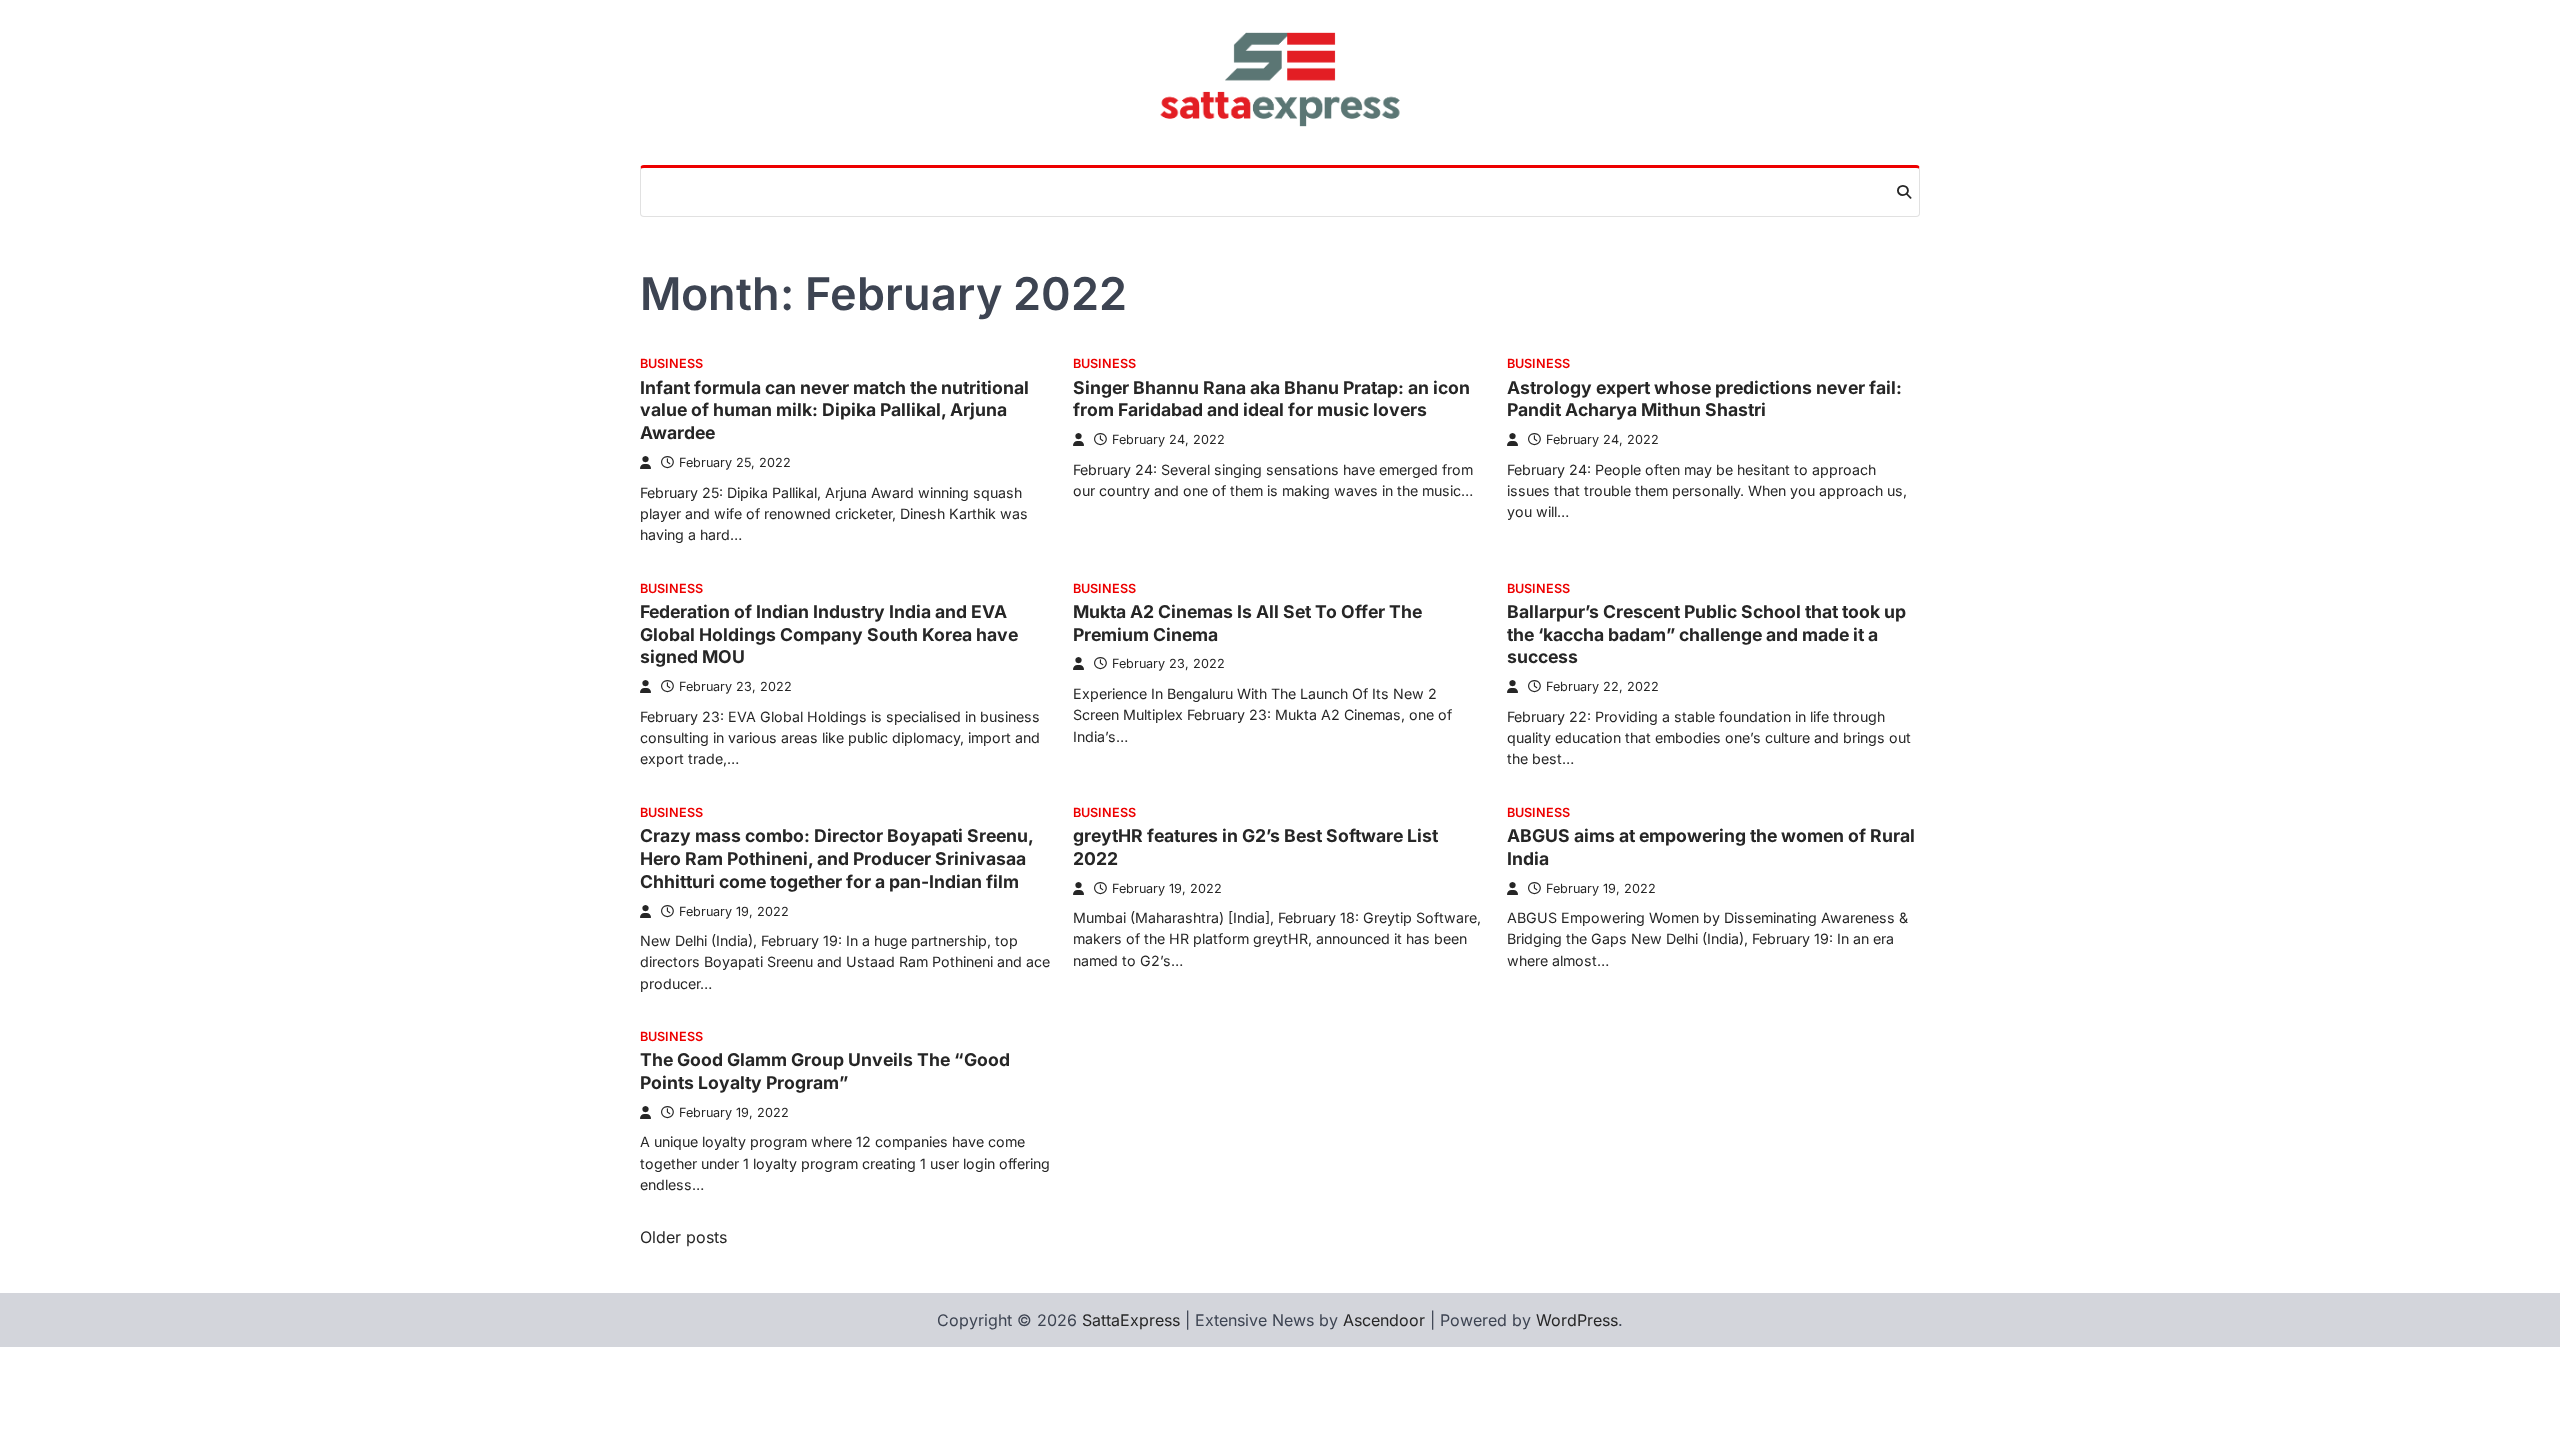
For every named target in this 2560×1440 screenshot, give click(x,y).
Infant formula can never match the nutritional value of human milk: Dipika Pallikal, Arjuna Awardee (834, 410)
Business (671, 363)
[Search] (1904, 192)
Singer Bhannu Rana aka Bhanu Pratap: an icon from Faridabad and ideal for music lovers (1271, 399)
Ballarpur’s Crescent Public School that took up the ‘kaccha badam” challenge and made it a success (1706, 634)
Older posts (683, 1237)
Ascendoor (1384, 1320)
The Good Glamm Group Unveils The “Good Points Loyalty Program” (825, 1071)
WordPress (1577, 1320)
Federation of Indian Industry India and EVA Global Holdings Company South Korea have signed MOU (829, 634)
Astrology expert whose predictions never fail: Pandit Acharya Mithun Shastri (1704, 399)
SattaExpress (1131, 1320)
